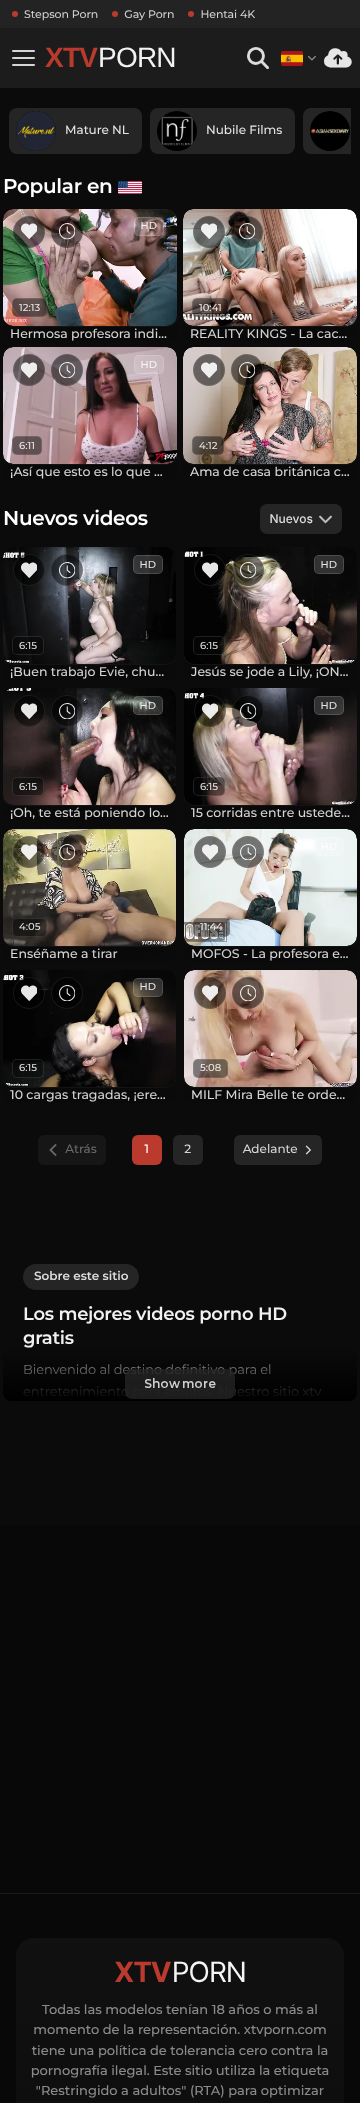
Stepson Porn (61, 14)
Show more (180, 1383)
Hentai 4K (227, 14)
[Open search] (257, 58)
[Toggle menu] (23, 58)
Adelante (270, 1149)
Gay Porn (149, 14)
